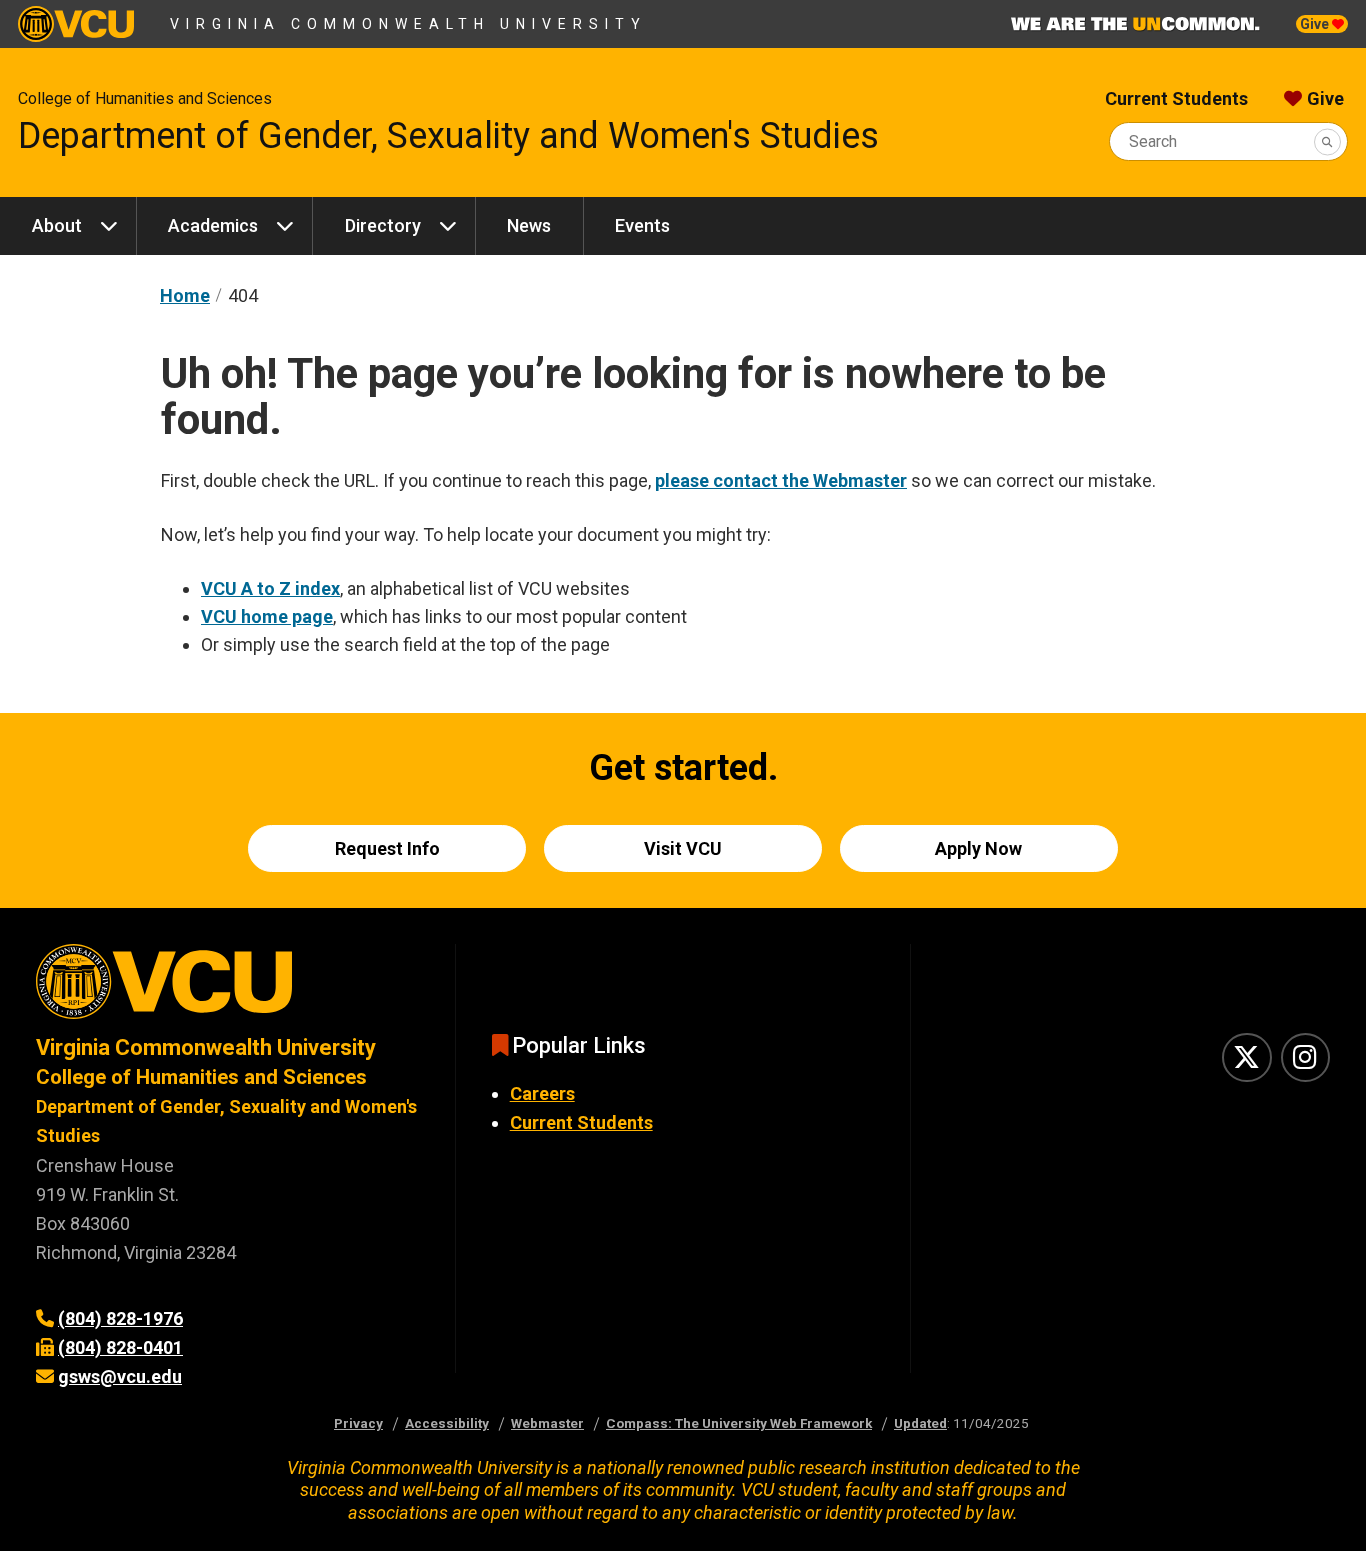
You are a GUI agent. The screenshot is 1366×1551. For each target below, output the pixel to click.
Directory (383, 225)
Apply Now (978, 848)
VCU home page (267, 616)
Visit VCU (683, 848)
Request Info (387, 848)
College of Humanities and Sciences (145, 98)
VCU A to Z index (270, 588)
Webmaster (547, 1423)
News (529, 225)
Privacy (358, 1423)
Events (642, 225)
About (57, 225)
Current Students (1176, 98)
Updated (920, 1423)
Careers (542, 1093)
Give (1316, 24)
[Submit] (1327, 141)
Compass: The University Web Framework (739, 1423)
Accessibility (447, 1423)
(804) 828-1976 (120, 1318)
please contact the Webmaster (781, 480)
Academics (213, 225)
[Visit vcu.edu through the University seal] (227, 988)
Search (1153, 141)
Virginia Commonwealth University (408, 24)
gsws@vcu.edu (120, 1376)
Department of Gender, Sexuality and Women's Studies (448, 136)
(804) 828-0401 (120, 1347)
